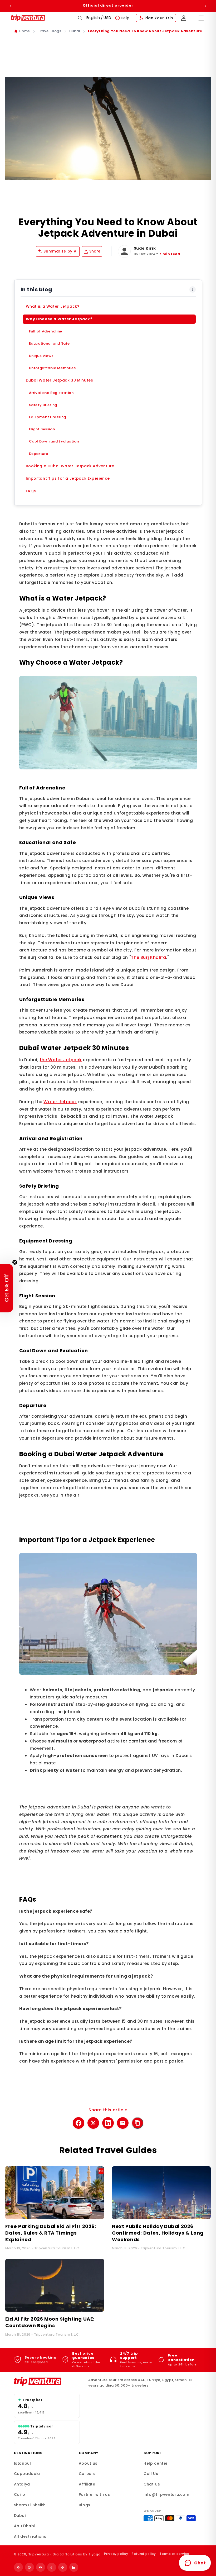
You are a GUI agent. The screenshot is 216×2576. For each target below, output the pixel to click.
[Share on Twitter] (93, 2123)
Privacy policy (116, 2554)
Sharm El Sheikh (30, 2505)
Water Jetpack (60, 1102)
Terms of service (174, 2554)
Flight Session (42, 429)
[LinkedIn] (74, 2567)
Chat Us (152, 2484)
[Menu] (201, 18)
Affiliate (87, 2484)
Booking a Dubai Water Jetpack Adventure (70, 466)
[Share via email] (123, 2123)
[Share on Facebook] (78, 2123)
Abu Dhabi (25, 2526)
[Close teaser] (15, 1262)
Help (125, 18)
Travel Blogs (50, 31)
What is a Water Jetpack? (53, 306)
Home (25, 31)
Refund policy (144, 2554)
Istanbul (23, 2463)
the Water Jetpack (61, 1060)
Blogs (85, 2505)
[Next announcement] (205, 6)
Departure (39, 454)
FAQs (31, 491)
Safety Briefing (43, 405)
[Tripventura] (47, 2382)
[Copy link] (138, 2123)
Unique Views (41, 356)
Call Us (151, 2474)
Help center (156, 2463)
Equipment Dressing (48, 417)
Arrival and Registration (51, 393)
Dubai (75, 31)
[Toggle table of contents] (193, 289)
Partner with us (94, 2494)
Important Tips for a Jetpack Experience (68, 478)
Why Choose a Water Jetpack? (59, 319)
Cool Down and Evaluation (54, 441)
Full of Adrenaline (46, 331)
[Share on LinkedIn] (108, 2123)
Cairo (20, 2494)
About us (88, 2463)
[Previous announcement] (11, 6)
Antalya (22, 2484)
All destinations (30, 2536)
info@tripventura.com (166, 2494)
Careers (87, 2474)
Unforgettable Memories (52, 368)
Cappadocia (27, 2474)
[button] (80, 18)
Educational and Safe (50, 343)
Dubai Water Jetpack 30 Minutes (60, 380)
